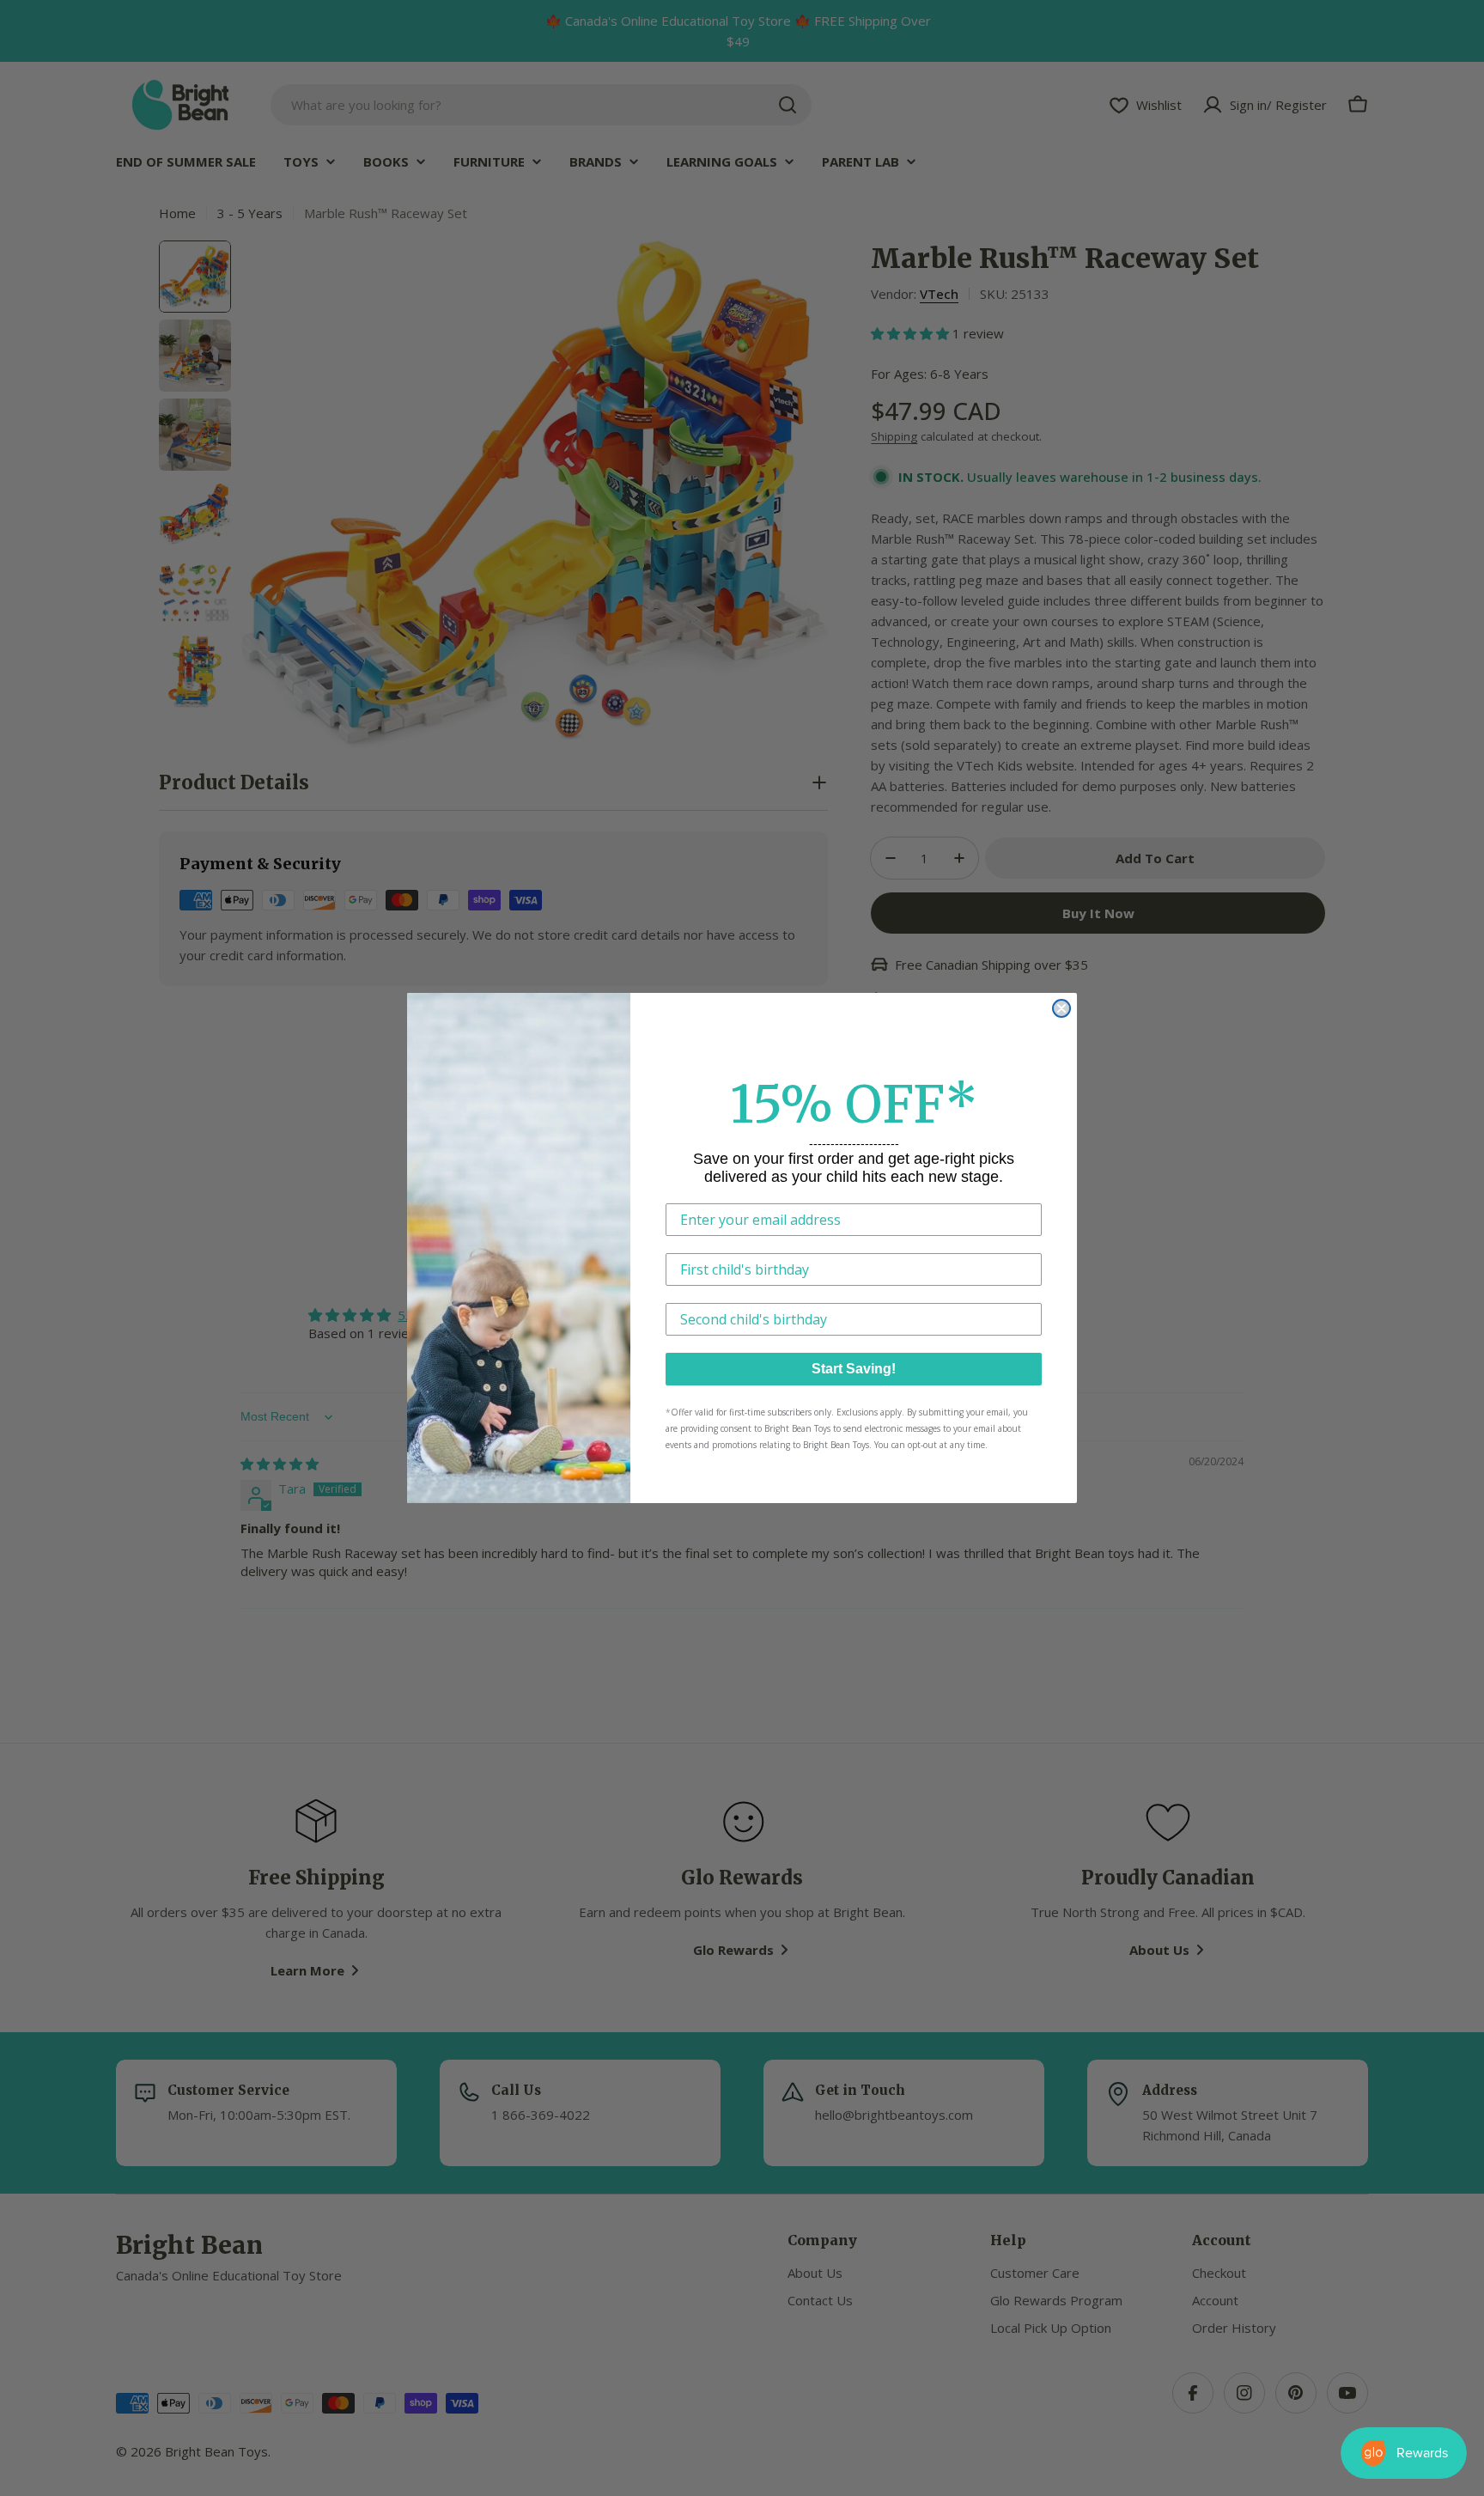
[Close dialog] (1061, 1008)
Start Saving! (854, 1369)
